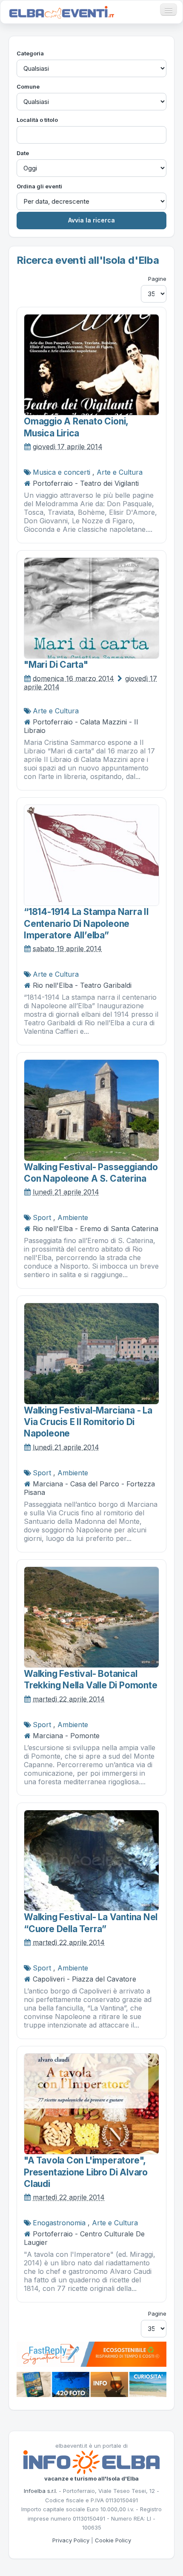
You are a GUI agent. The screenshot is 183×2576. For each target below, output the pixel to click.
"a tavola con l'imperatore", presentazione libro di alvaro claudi (86, 2172)
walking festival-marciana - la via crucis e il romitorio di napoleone (88, 1422)
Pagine (157, 279)
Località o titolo (37, 120)
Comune (28, 87)
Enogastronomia (59, 2223)
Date (23, 153)
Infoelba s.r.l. (40, 2491)
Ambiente (73, 1217)
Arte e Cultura (120, 472)
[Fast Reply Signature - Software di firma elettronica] (91, 2354)
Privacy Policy (71, 2540)
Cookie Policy (113, 2540)
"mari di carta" (56, 665)
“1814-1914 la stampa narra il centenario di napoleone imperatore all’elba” (86, 923)
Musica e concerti (61, 472)
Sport (42, 1217)
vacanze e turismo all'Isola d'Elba (91, 2478)
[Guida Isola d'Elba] (91, 2384)
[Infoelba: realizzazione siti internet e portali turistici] (91, 2462)
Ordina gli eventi (39, 186)
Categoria (30, 53)
